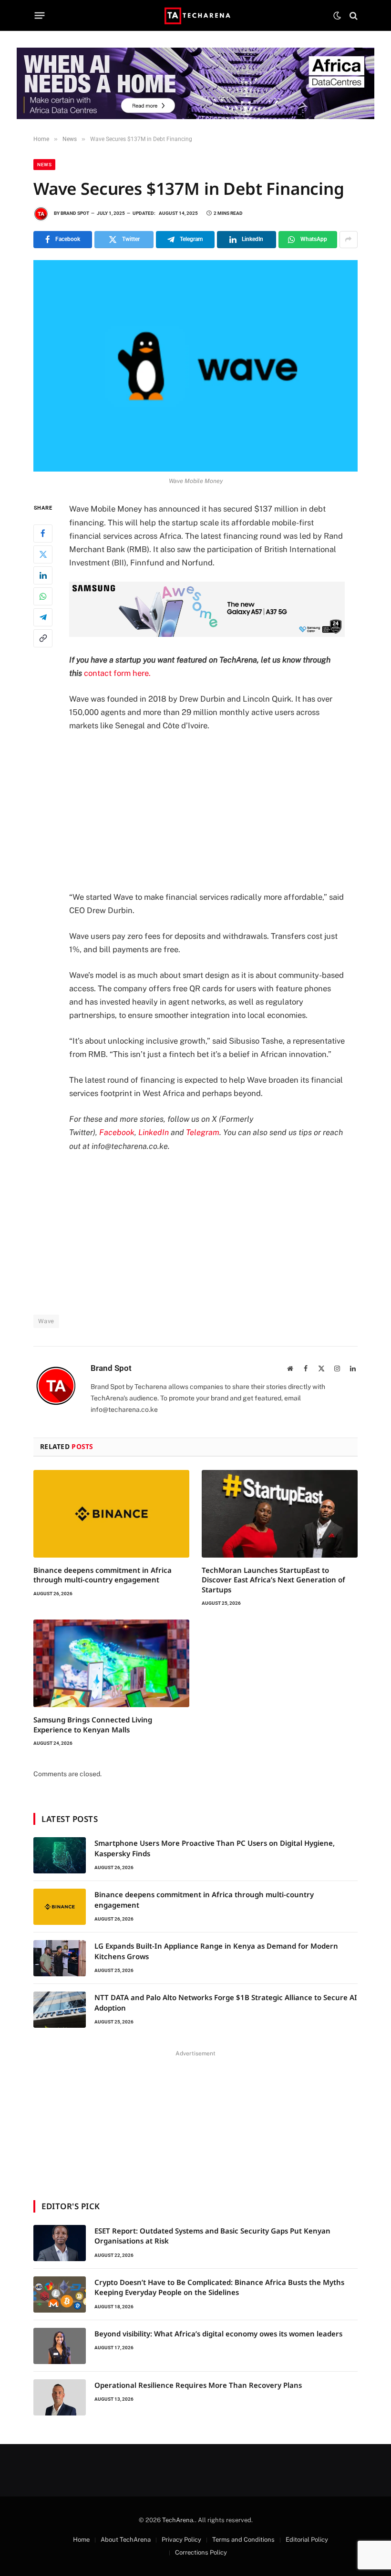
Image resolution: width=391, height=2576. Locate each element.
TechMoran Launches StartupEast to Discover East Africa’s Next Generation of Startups (273, 1580)
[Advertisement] (219, 811)
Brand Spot (75, 213)
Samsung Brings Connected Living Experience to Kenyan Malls (93, 1724)
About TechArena (126, 2540)
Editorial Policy (307, 2540)
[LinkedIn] (43, 575)
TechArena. (179, 2520)
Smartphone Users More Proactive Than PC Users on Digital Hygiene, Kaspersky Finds (215, 1848)
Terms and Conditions (243, 2540)
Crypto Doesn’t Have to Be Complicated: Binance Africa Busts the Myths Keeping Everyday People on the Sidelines (219, 2287)
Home (81, 2540)
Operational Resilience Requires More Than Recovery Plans (198, 2385)
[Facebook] (43, 533)
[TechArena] (196, 15)
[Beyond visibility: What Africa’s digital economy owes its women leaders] (60, 2346)
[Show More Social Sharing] (349, 240)
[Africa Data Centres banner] (195, 83)
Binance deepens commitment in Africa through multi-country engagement (103, 1575)
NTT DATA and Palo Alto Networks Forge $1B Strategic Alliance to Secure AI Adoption (226, 2002)
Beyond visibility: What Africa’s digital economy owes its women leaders (218, 2334)
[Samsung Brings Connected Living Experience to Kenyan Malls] (111, 1663)
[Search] (353, 15)
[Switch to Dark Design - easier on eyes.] (337, 16)
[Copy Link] (43, 638)
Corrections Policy (201, 2552)
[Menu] (40, 16)
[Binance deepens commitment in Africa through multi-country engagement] (111, 1514)
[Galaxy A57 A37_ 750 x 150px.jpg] (207, 634)
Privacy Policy (181, 2540)
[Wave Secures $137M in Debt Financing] (195, 366)
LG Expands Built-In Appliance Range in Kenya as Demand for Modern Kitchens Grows (216, 1951)
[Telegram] (43, 617)
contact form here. (117, 673)
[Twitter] (43, 554)
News (44, 165)
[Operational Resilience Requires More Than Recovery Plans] (60, 2397)
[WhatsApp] (43, 596)
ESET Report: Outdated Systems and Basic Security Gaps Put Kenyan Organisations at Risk (212, 2236)
